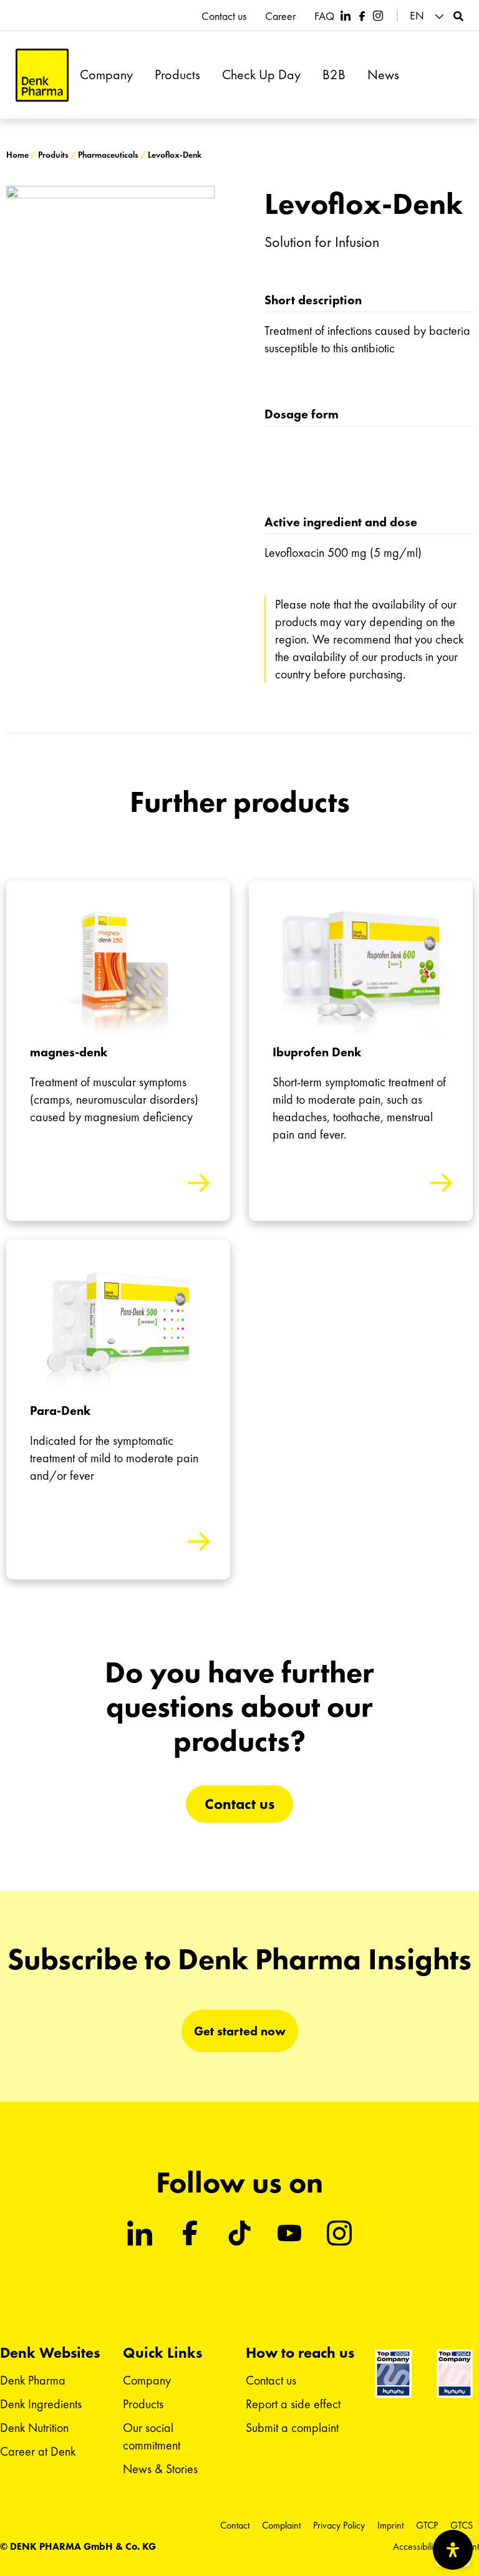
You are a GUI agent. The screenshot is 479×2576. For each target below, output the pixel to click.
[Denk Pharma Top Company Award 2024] (393, 2374)
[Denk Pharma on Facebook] (362, 16)
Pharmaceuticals (108, 155)
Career (280, 16)
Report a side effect (293, 2404)
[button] (428, 16)
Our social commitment (152, 2436)
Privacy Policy (339, 2525)
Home (17, 155)
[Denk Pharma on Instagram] (378, 16)
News (383, 75)
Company (106, 75)
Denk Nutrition (34, 2428)
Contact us (224, 16)
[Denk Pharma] (42, 75)
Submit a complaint (292, 2428)
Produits (53, 155)
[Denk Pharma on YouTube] (289, 2233)
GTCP (427, 2525)
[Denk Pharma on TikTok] (239, 2233)
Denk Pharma (33, 2380)
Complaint (281, 2525)
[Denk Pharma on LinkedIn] (346, 16)
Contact (235, 2525)
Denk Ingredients (41, 2404)
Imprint (390, 2525)
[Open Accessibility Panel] (453, 2550)
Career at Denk (38, 2451)
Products (177, 75)
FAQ (324, 16)
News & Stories (160, 2469)
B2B (334, 75)
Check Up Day (261, 75)
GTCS (462, 2525)
